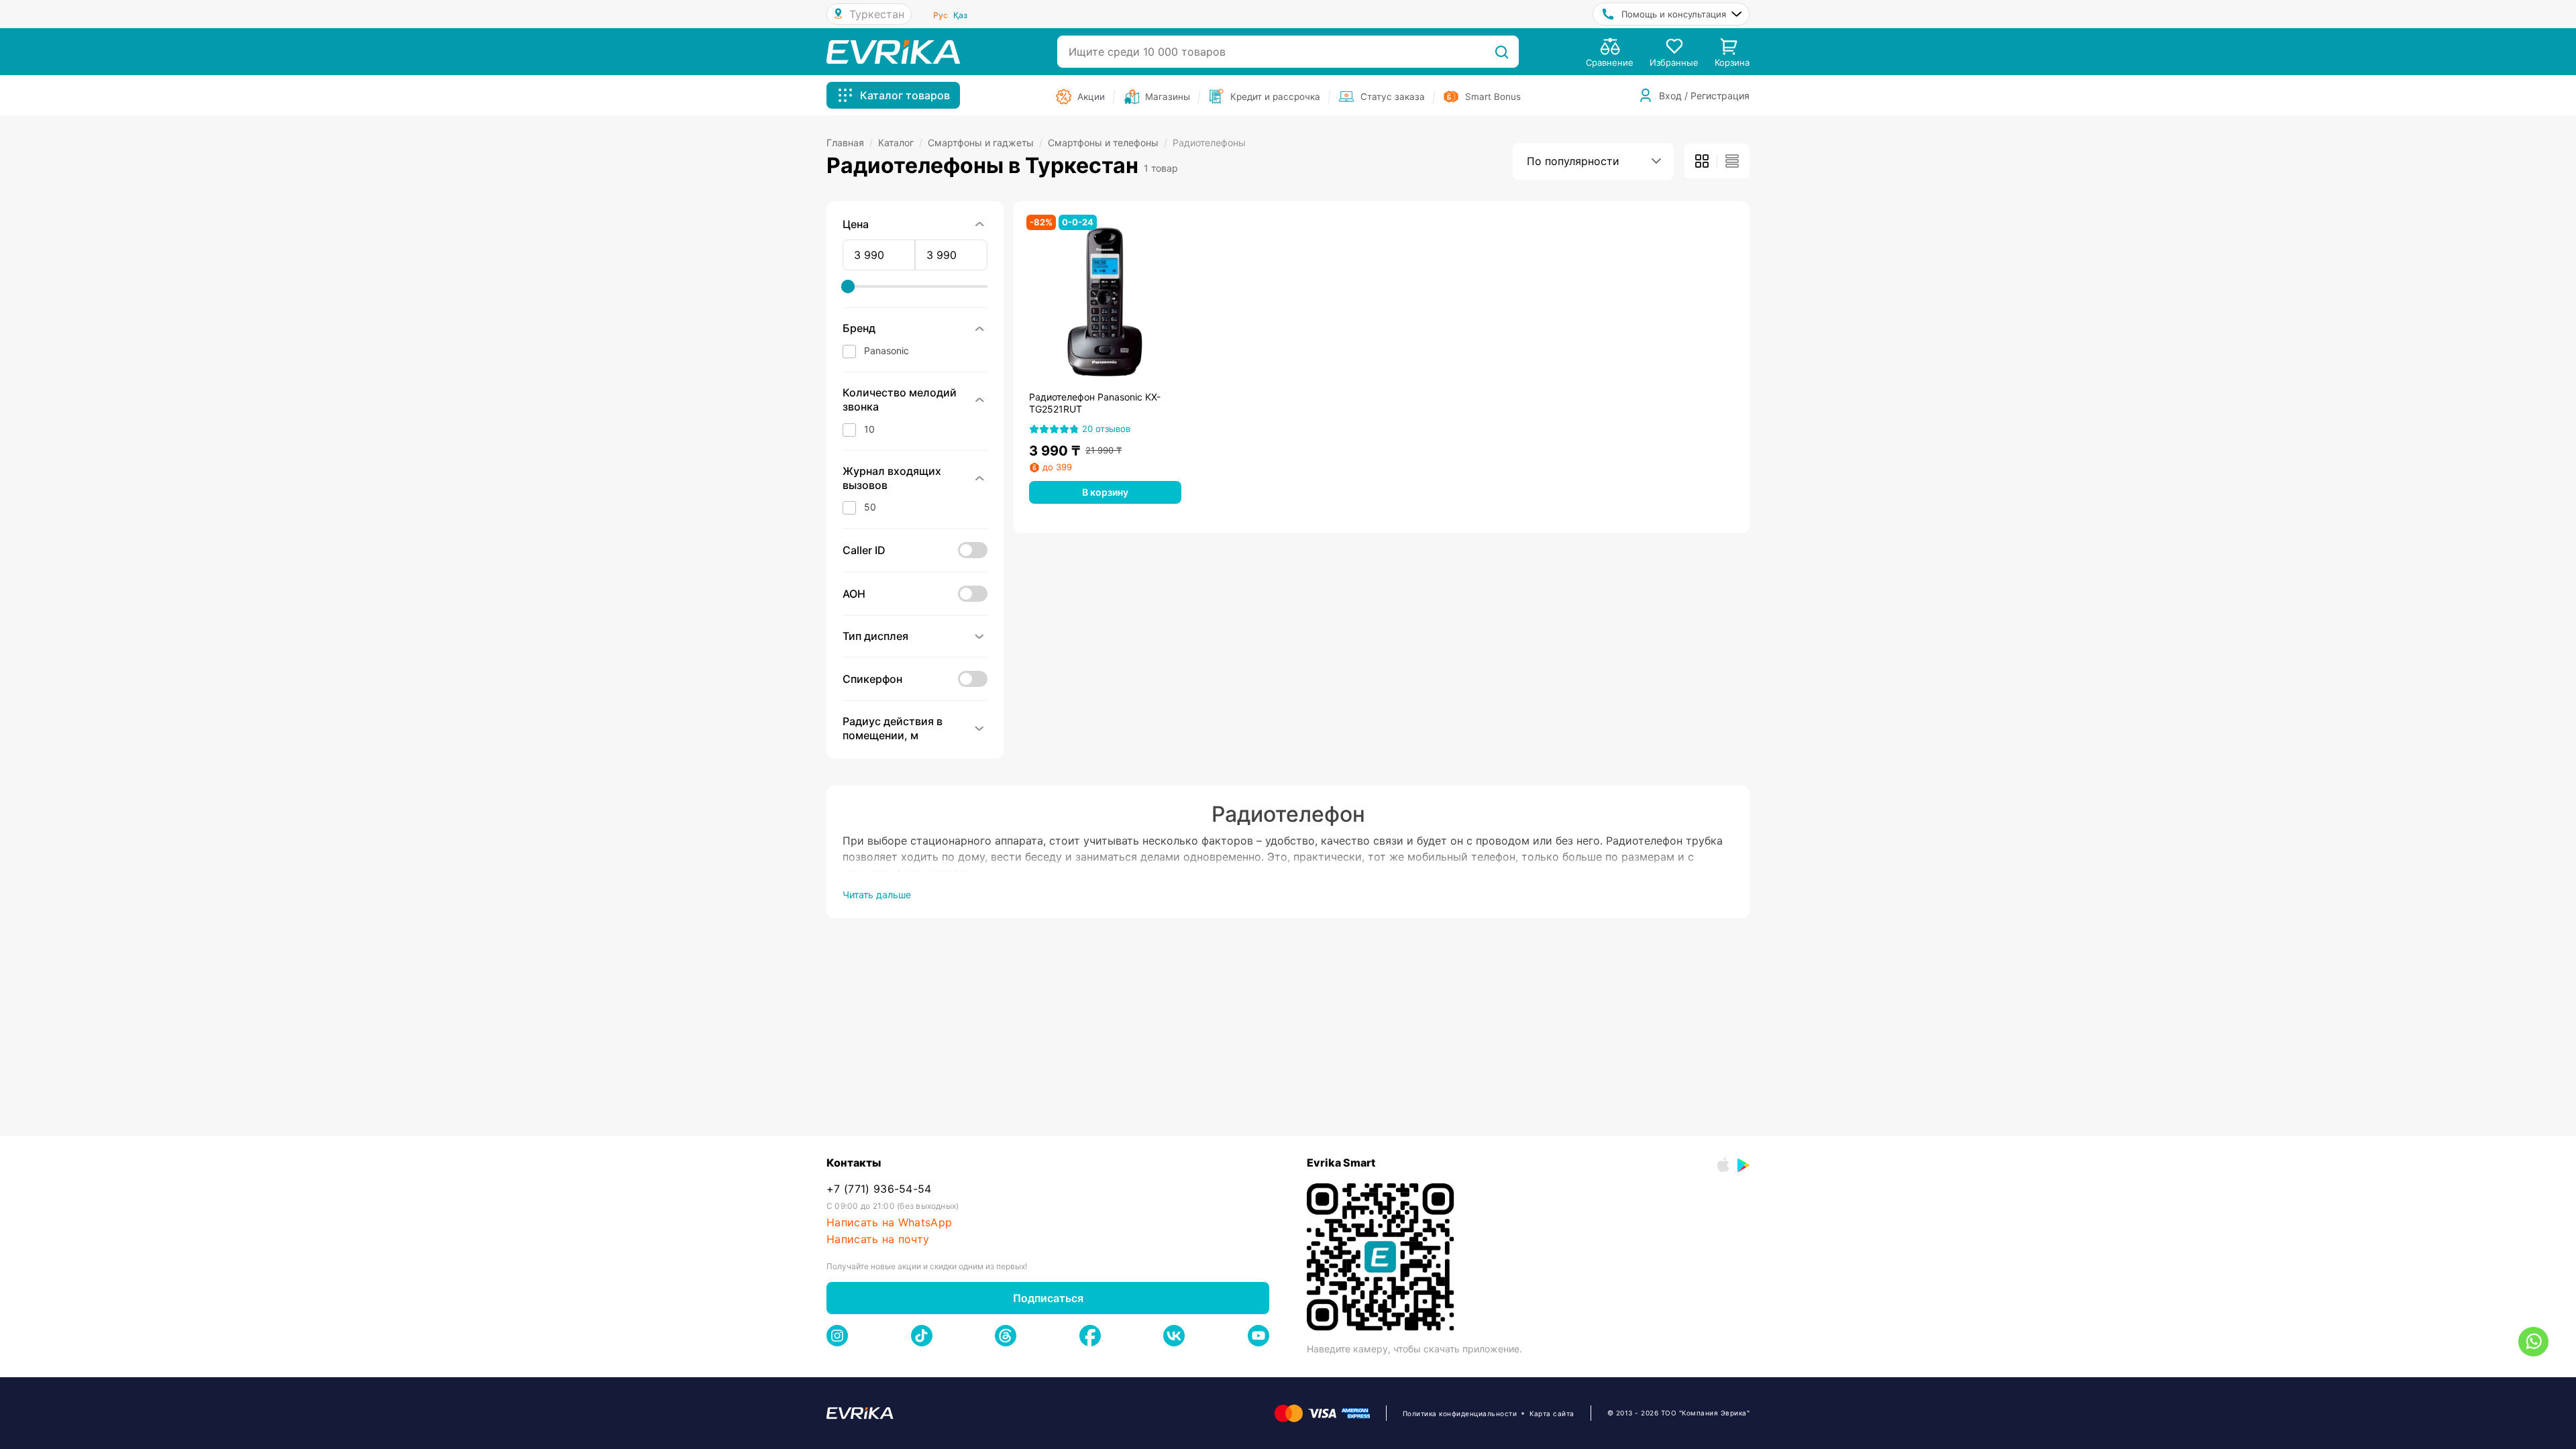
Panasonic (887, 351)
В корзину (1105, 492)
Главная (850, 143)
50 (870, 507)
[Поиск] (1502, 52)
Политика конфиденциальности (1460, 1413)
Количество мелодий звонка (900, 399)
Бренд (859, 328)
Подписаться (1048, 1298)
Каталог (900, 143)
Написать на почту (878, 1239)
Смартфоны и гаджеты (985, 143)
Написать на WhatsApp (889, 1223)
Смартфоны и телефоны (1108, 143)
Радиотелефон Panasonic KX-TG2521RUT (1095, 403)
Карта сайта (1552, 1413)
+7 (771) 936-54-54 (879, 1189)
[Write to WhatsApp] (2533, 1342)
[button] (915, 429)
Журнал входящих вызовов (892, 478)
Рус (941, 15)
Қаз (960, 15)
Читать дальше (877, 895)
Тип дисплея (875, 636)
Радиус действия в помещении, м (893, 728)
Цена (856, 224)
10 (869, 429)
